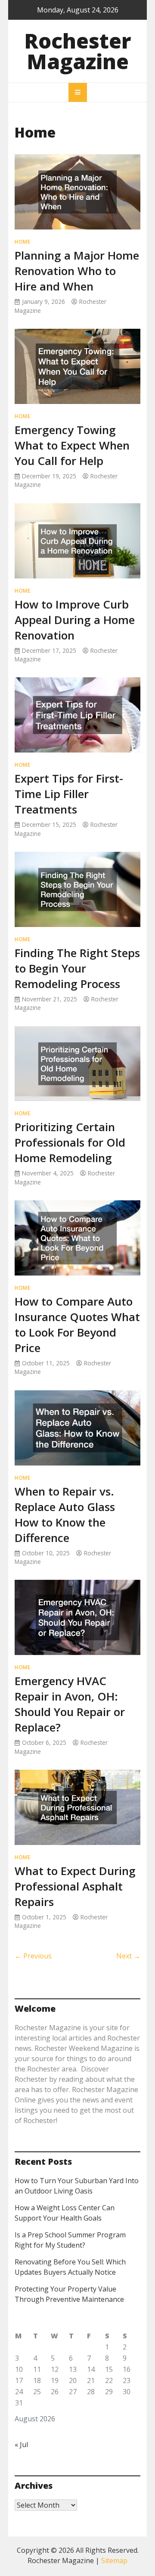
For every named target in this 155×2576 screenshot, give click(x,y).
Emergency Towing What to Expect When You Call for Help (72, 445)
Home (22, 242)
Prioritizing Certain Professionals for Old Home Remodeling (70, 1142)
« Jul (21, 2444)
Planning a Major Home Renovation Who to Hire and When (77, 271)
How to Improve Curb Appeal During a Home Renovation (75, 620)
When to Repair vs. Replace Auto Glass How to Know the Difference (65, 1514)
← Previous (33, 1956)
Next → (128, 1956)
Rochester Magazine (78, 51)
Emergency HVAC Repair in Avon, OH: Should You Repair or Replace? (70, 1704)
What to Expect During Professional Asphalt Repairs (75, 1886)
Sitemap (114, 2561)
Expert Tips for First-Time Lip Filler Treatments (69, 794)
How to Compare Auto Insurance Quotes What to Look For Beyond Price (77, 1325)
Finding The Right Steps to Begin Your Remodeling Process (77, 968)
